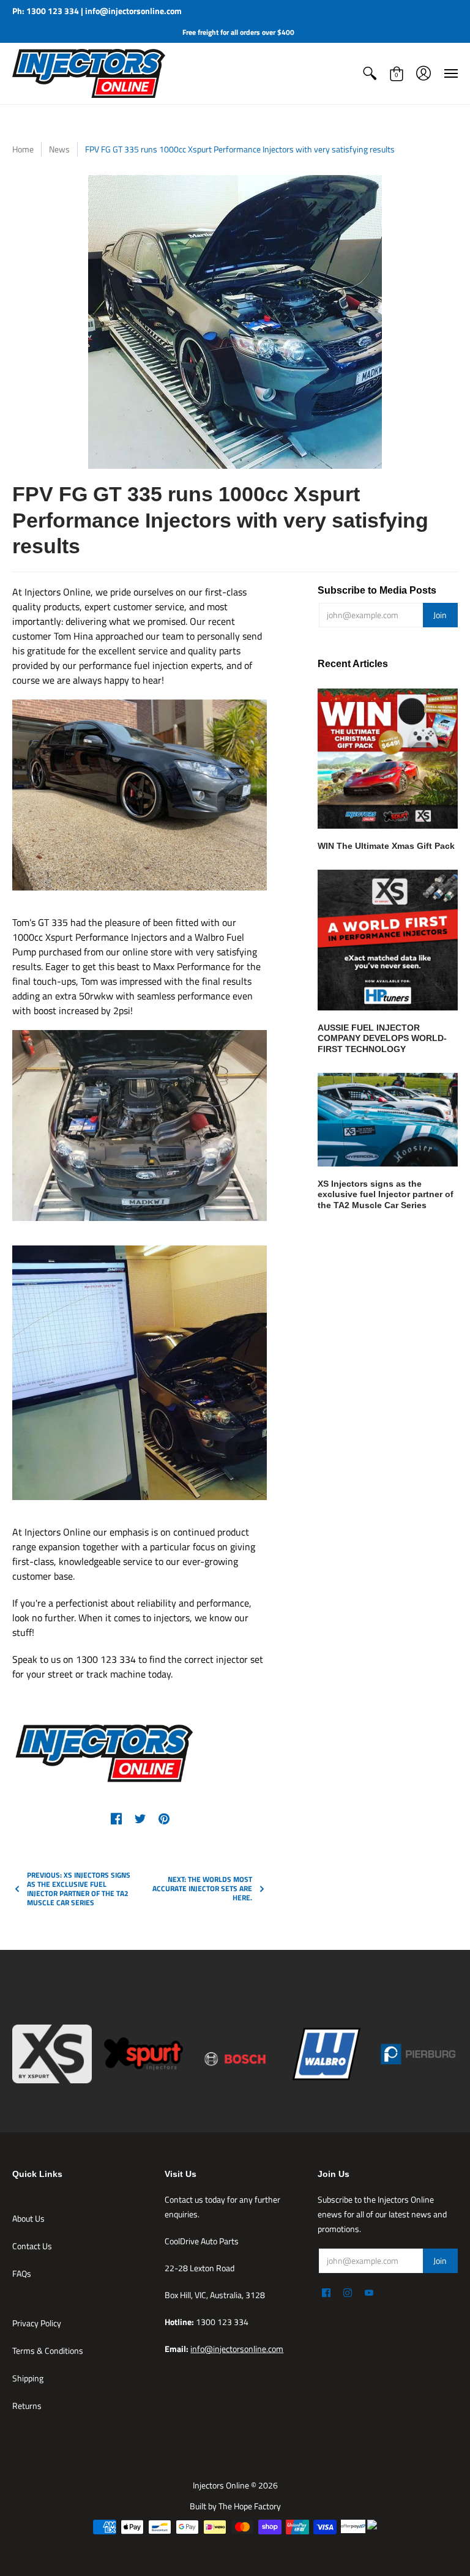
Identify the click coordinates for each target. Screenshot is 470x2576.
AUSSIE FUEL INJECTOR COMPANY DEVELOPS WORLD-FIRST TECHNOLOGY (382, 1038)
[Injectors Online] (89, 73)
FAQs (22, 2273)
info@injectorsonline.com (237, 2349)
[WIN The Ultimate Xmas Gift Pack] (388, 759)
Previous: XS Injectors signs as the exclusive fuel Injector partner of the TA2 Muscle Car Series (79, 1889)
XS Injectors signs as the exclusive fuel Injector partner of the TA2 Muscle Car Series (386, 1194)
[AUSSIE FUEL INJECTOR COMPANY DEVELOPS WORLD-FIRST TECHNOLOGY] (388, 940)
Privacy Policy (37, 2323)
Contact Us (32, 2246)
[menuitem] (370, 73)
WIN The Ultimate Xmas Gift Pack (386, 846)
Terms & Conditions (48, 2350)
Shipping (28, 2378)
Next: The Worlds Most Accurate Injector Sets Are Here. (202, 1888)
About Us (28, 2218)
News (59, 149)
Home (23, 149)
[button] (370, 73)
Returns (27, 2406)
